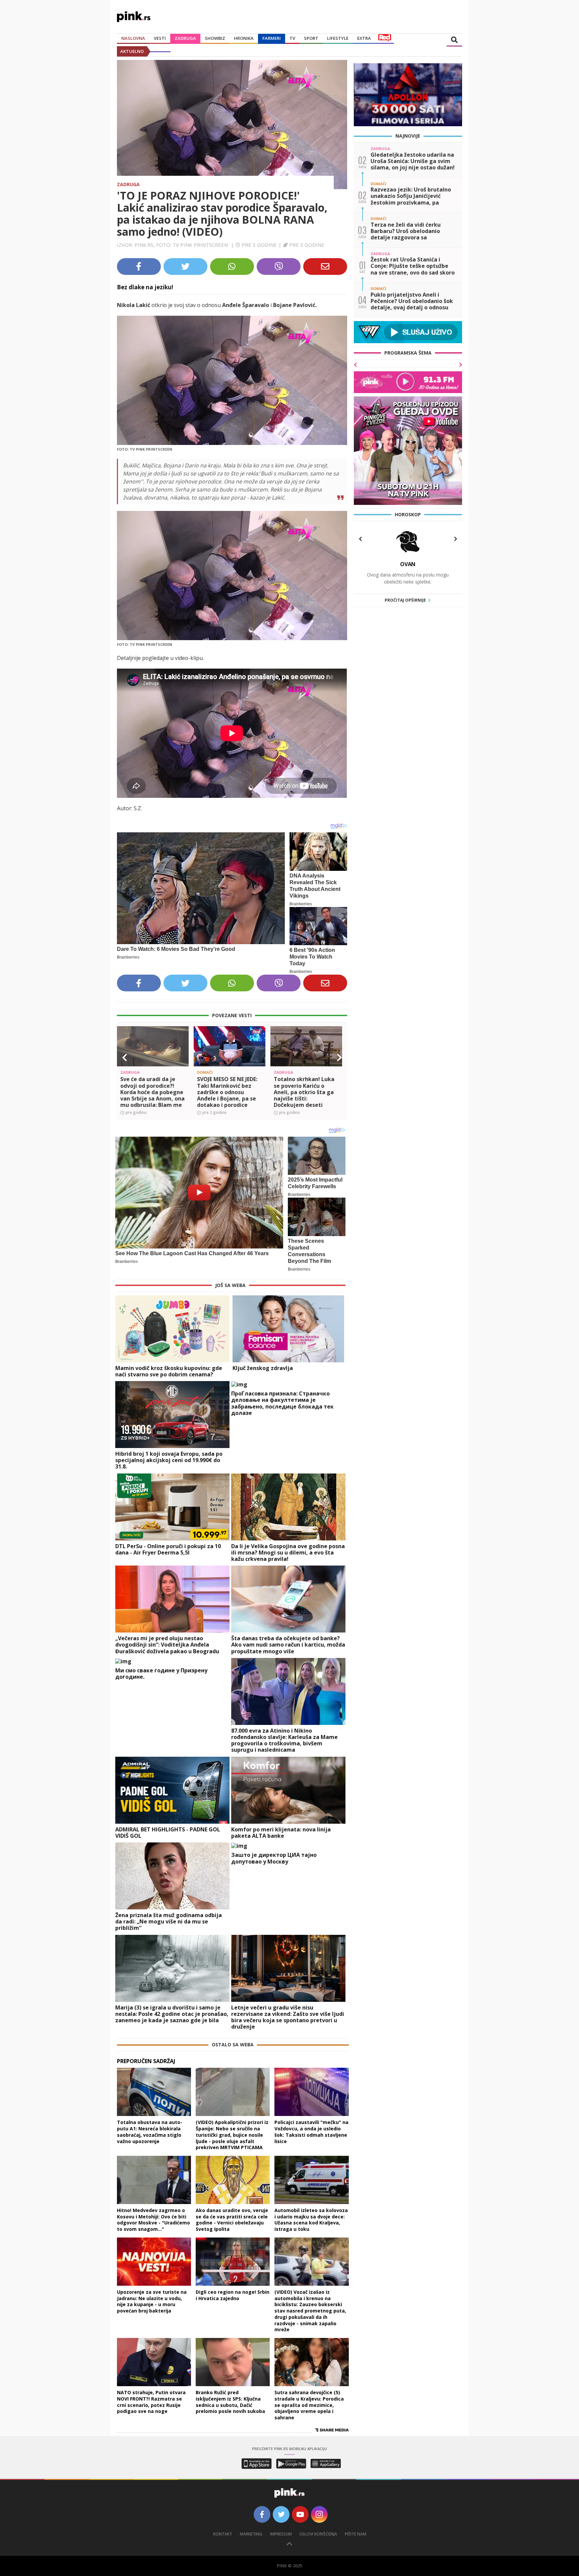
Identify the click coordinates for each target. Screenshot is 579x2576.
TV (292, 38)
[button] (125, 1058)
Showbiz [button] (215, 38)
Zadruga (185, 38)
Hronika (244, 38)
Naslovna (133, 38)
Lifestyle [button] (338, 38)
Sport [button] (311, 38)
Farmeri (272, 38)
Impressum (281, 2534)
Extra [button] (364, 38)
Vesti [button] (160, 38)
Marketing (251, 2534)
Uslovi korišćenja (318, 2534)
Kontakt (223, 2534)
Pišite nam (356, 2534)
